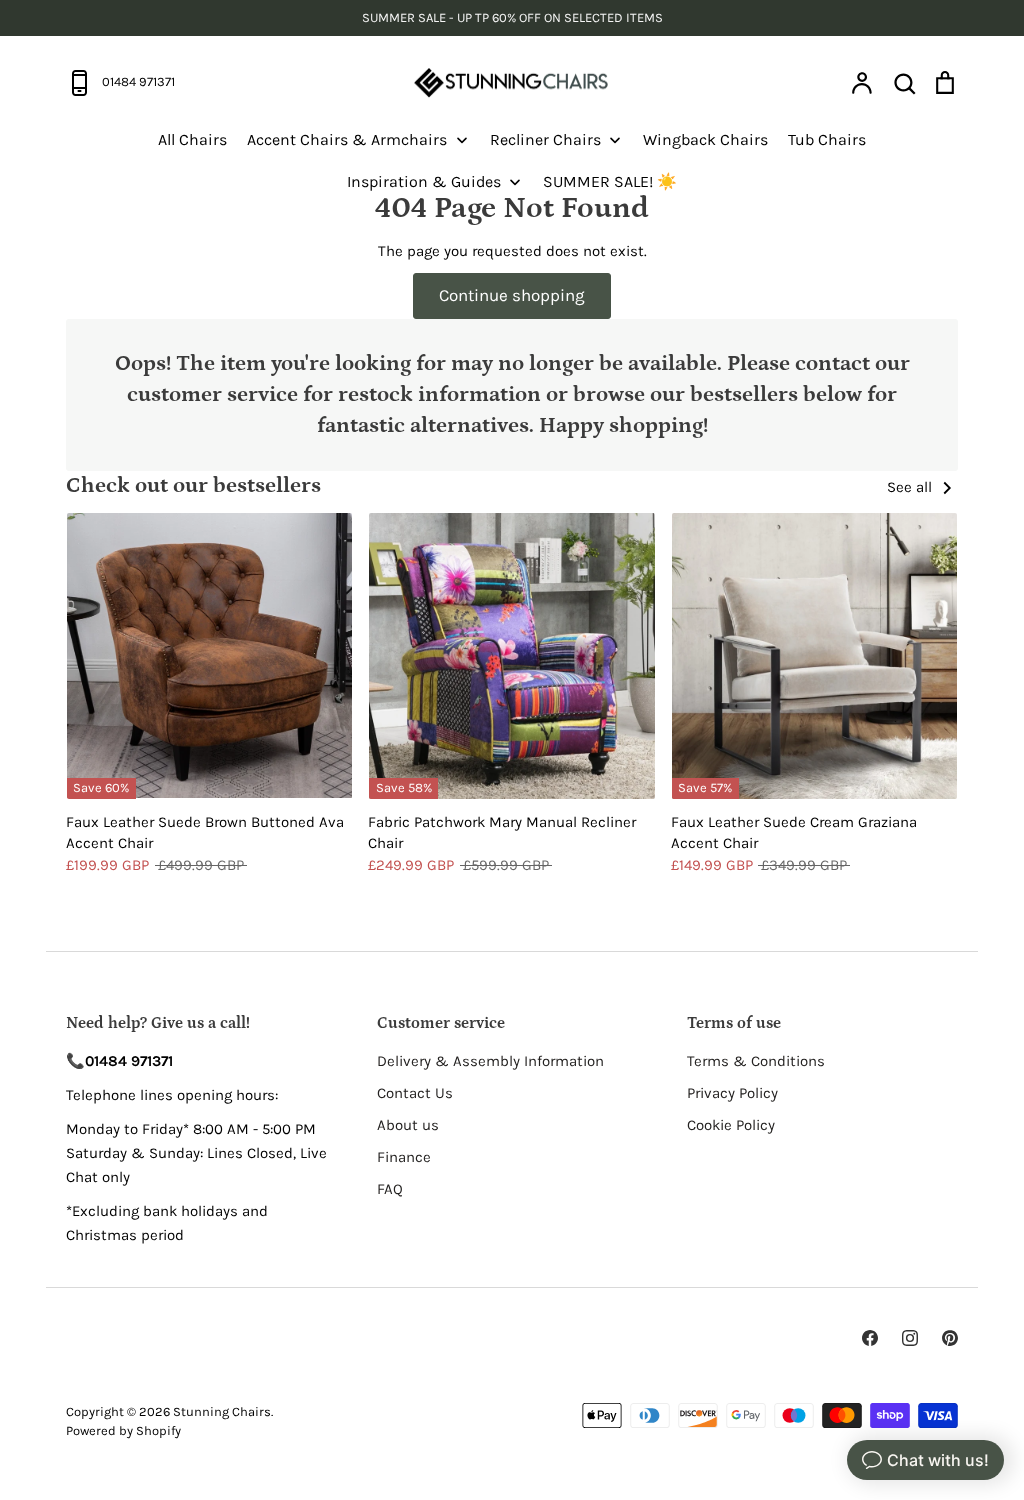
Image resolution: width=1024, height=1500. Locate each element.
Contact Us (415, 1093)
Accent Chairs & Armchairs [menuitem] (347, 139)
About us (408, 1125)
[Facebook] (870, 1338)
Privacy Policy (732, 1093)
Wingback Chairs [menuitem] (705, 139)
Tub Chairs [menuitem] (827, 139)
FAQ (390, 1189)
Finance (404, 1157)
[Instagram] (910, 1338)
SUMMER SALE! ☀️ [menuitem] (610, 181)
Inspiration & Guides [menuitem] (424, 181)
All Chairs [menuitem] (192, 139)
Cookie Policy (731, 1125)
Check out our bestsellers (193, 485)
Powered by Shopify (123, 1430)
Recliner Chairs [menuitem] (545, 139)
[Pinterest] (950, 1338)
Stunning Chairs (222, 1411)
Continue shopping (512, 295)
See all (911, 487)
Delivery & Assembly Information (490, 1061)
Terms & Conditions (756, 1061)
